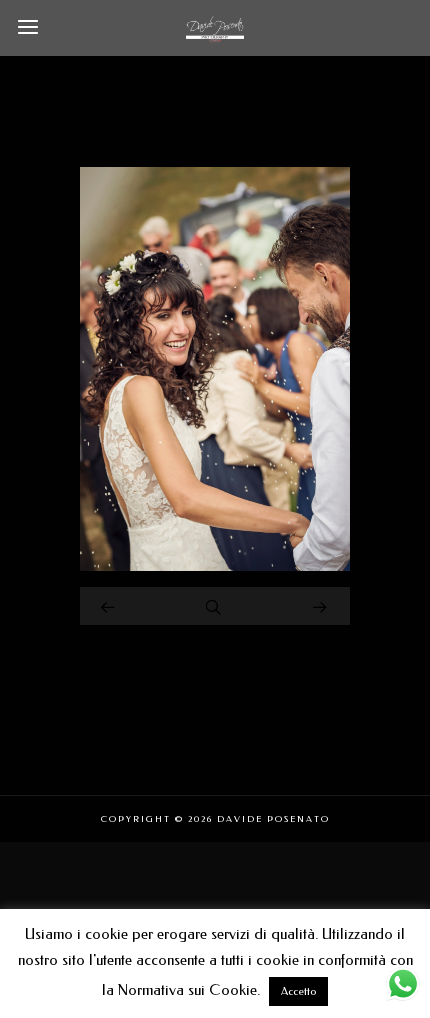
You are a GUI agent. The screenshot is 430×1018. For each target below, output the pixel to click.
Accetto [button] (298, 991)
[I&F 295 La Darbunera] (215, 566)
